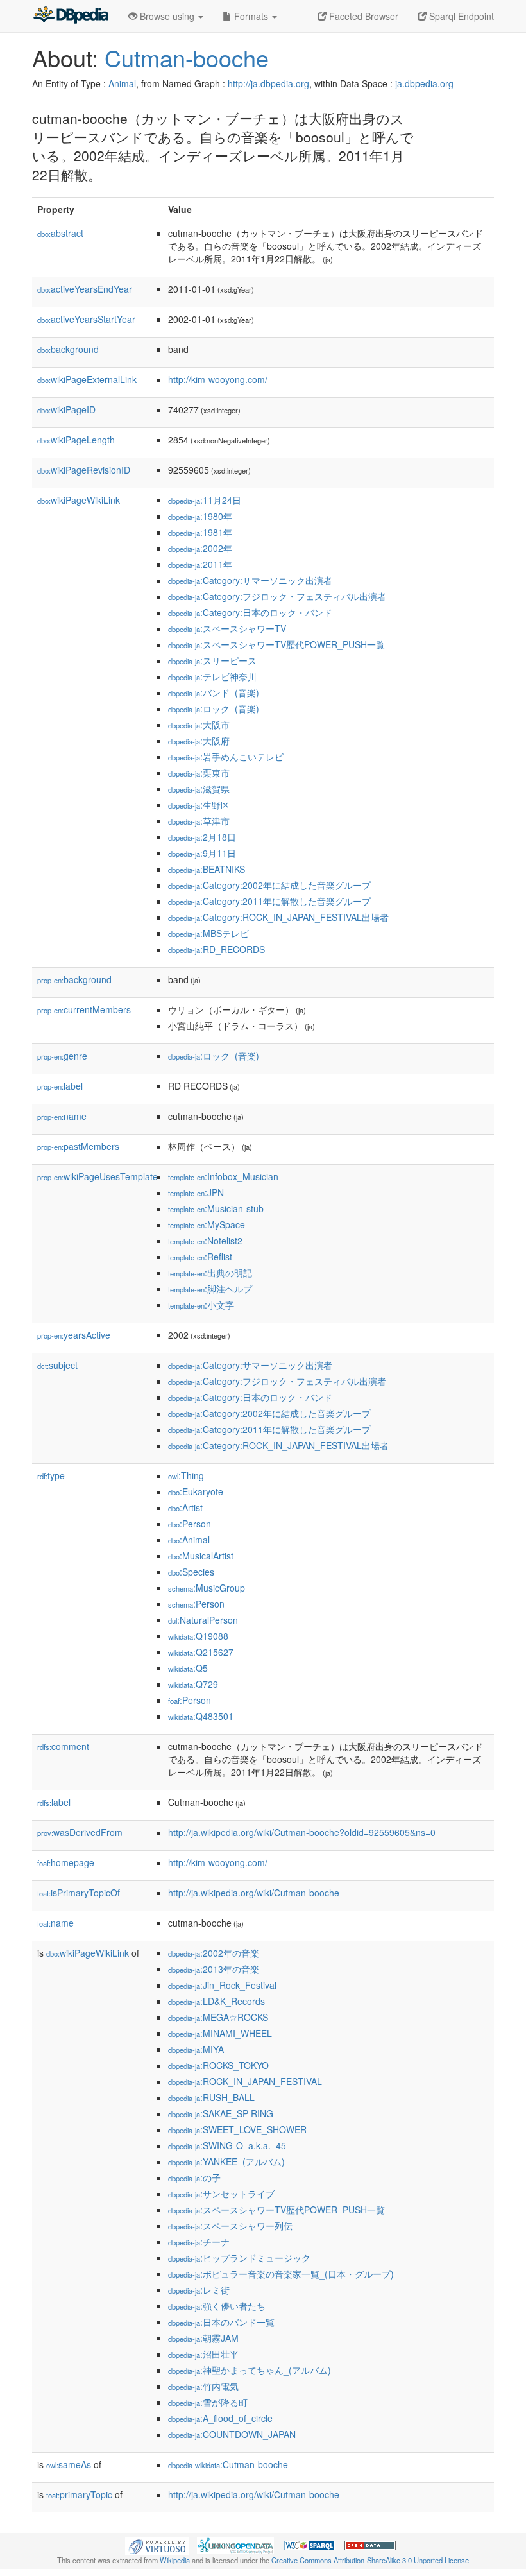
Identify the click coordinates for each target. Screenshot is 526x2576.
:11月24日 (205, 500)
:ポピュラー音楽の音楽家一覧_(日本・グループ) (281, 2274)
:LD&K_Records (216, 2001)
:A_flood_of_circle (220, 2418)
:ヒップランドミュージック (239, 2258)
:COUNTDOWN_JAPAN (232, 2434)
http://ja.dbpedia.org (268, 83)
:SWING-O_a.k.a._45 (227, 2145)
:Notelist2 (205, 1241)
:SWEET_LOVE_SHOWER (237, 2129)
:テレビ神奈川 (212, 676)
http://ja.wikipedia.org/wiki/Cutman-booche (254, 1893)
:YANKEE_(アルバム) (226, 2161)
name (62, 1116)
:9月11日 (202, 853)
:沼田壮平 (203, 2354)
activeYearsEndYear (85, 289)
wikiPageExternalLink (87, 379)
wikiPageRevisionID (84, 470)
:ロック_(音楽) (214, 708)
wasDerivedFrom (80, 1832)
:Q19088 (198, 1636)
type (51, 1475)
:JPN (196, 1192)
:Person (190, 1524)
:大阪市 (199, 725)
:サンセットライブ (221, 2194)
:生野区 (199, 805)
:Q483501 (201, 1716)
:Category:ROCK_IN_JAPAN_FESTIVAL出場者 (278, 917)
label (60, 1086)
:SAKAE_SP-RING (221, 2113)
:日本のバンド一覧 (221, 2322)
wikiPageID (66, 409)
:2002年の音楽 (214, 1953)
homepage (66, 1862)
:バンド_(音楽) (214, 692)
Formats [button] (251, 16)
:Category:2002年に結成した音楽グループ (269, 885)
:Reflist (200, 1257)
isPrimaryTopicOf (79, 1893)
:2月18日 (202, 837)
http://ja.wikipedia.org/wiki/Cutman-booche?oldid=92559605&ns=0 (302, 1832)
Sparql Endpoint (460, 16)
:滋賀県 (199, 789)
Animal (122, 83)
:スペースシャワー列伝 (230, 2226)
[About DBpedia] (71, 16)
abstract (60, 233)
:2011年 (200, 564)
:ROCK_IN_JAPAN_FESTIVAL (245, 2081)
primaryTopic (79, 2494)
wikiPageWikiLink (79, 500)
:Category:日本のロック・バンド (250, 612)
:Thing (186, 1475)
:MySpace (207, 1224)
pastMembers (78, 1146)
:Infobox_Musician (223, 1176)
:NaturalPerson (203, 1620)
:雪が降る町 (208, 2402)
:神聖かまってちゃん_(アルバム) (250, 2370)
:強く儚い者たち (217, 2306)
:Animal (189, 1540)
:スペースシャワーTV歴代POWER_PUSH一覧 (276, 644)
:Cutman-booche (228, 2464)
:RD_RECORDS (216, 949)
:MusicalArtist (201, 1556)
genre (62, 1056)
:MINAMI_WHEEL (220, 2033)
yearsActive (74, 1335)
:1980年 (200, 516)
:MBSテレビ (208, 933)
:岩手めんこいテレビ (226, 757)
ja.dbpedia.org (424, 83)
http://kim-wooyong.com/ (218, 379)
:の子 (194, 2177)
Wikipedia (175, 2560)
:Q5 (188, 1668)
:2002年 (200, 548)
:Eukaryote (196, 1491)
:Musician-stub (216, 1208)
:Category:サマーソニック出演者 (250, 580)
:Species (191, 1572)
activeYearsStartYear (86, 319)
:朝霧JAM (203, 2338)
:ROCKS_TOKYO (218, 2065)
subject (57, 1365)
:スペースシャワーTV (227, 628)
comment (63, 1746)
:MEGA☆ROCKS (218, 2017)
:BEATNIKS (207, 869)
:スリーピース (212, 660)
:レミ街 (199, 2290)
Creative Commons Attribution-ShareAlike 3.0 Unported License (370, 2560)
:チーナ (199, 2242)
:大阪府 (199, 741)
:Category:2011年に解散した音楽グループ (269, 901)
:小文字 (201, 1305)
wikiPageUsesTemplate (98, 1176)
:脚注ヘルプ (210, 1289)
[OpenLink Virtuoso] (157, 2545)
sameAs (69, 2464)
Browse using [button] (167, 16)
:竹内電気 (203, 2386)
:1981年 (200, 532)
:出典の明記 (210, 1273)
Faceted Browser (362, 16)
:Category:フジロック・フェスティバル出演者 (277, 596)
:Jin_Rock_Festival (222, 1985)
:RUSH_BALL (211, 2097)
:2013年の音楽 (214, 1969)
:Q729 (193, 1684)
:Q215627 (201, 1652)
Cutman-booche (187, 57)
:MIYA (196, 2049)
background (68, 349)
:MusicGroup (207, 1588)
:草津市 (199, 821)
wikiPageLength (76, 440)
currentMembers (84, 1009)
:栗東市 (199, 773)
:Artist (185, 1507)
